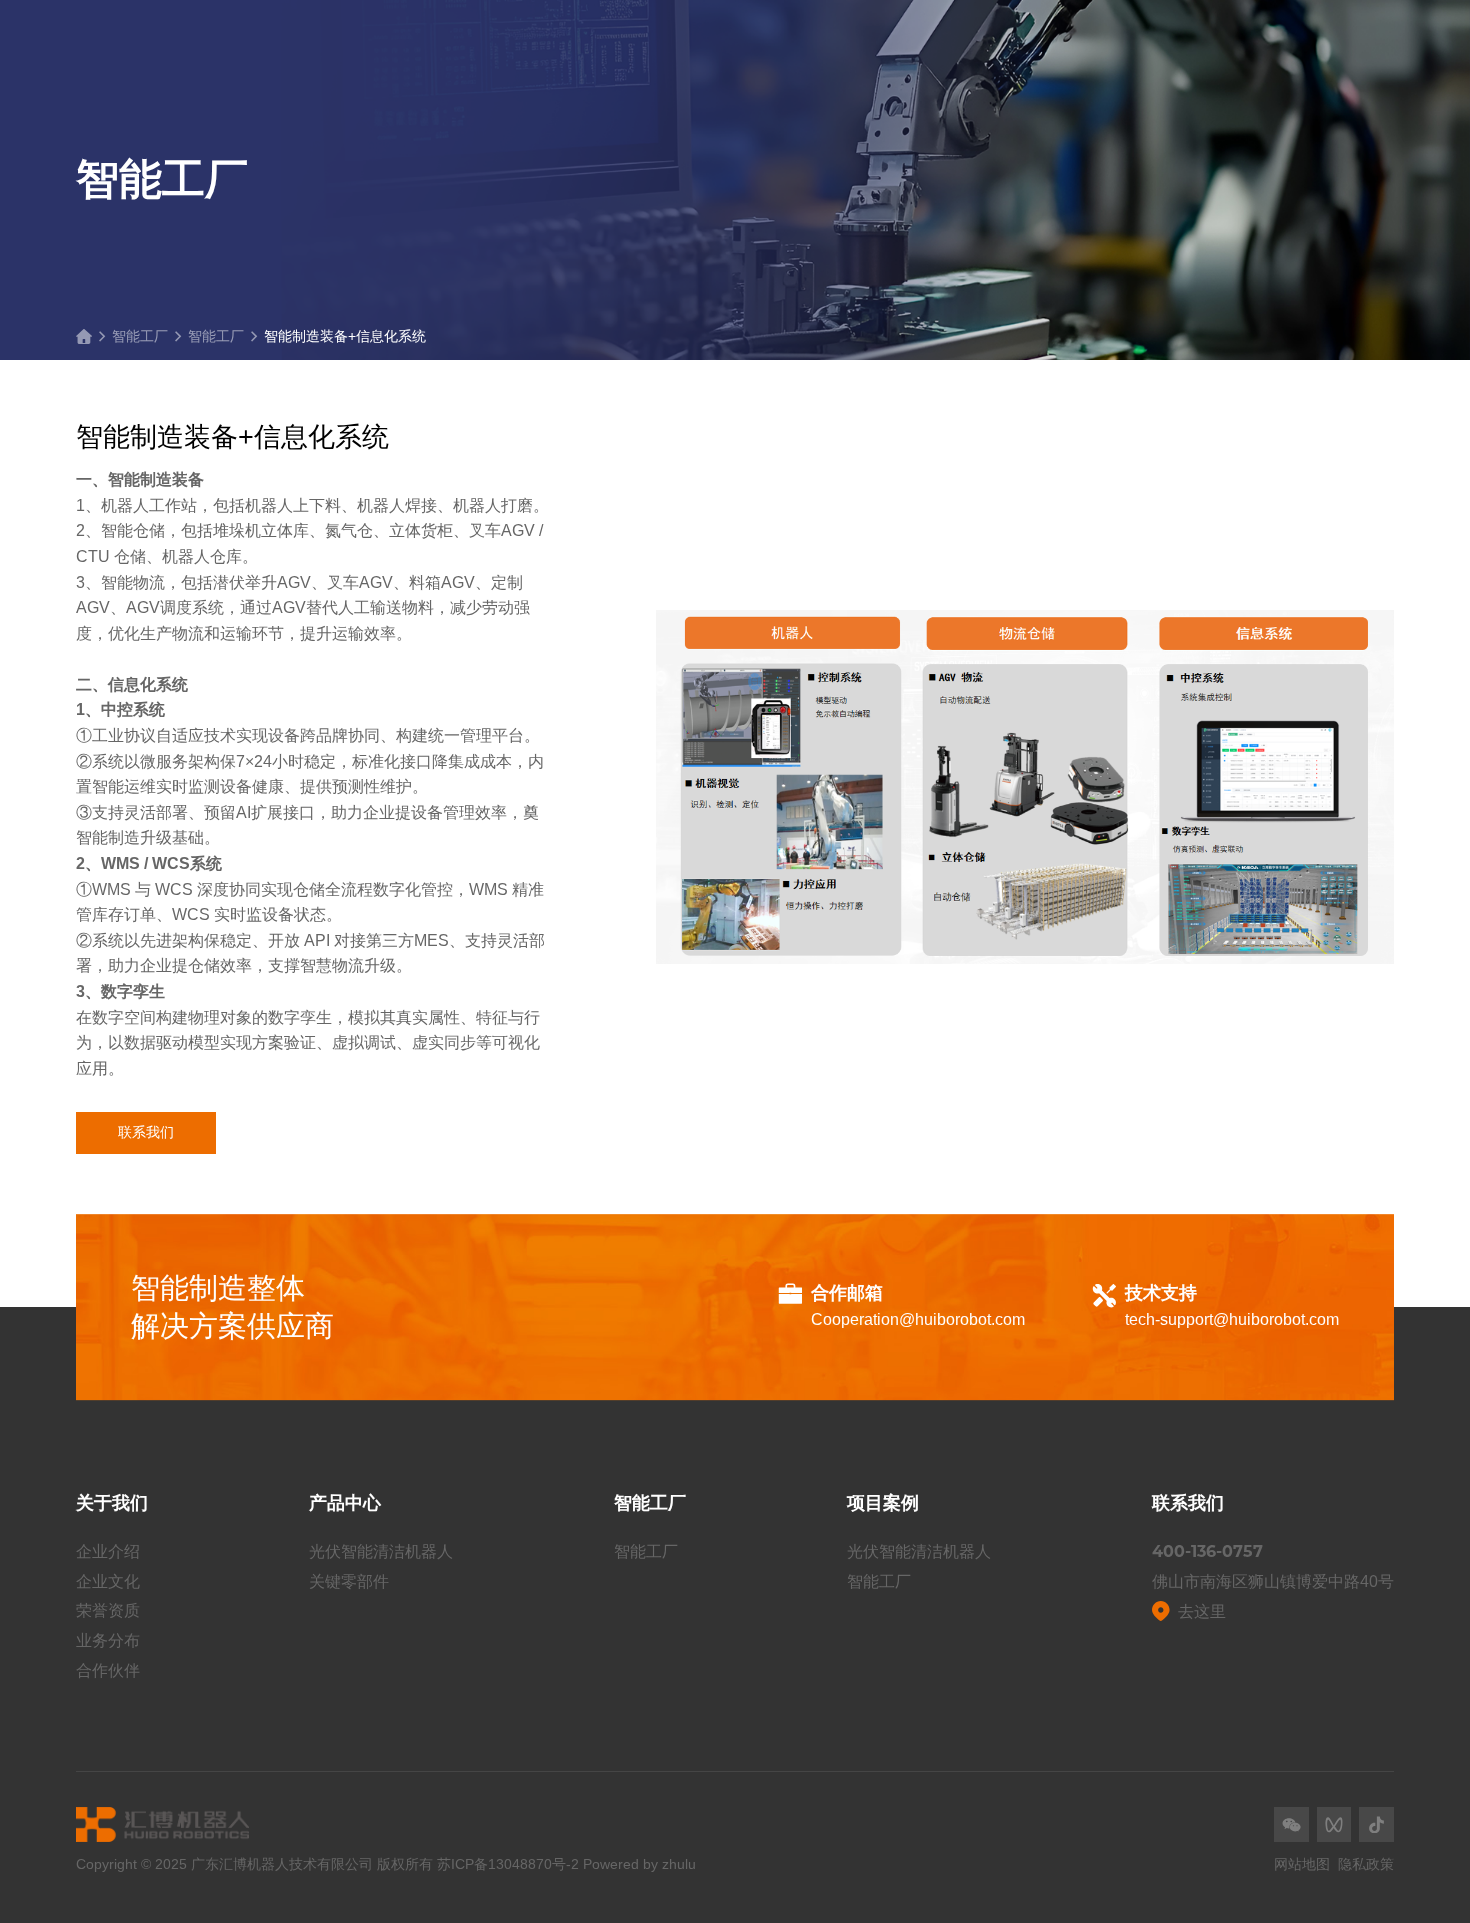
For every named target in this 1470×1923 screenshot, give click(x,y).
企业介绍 (108, 1551)
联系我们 (146, 1132)
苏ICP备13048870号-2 (508, 1864)
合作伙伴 (108, 1670)
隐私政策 (1366, 1864)
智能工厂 (140, 336)
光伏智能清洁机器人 (381, 1551)
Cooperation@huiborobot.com (918, 1319)
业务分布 (108, 1640)
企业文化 (108, 1581)
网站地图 (1302, 1864)
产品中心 (345, 1503)
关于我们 (112, 1503)
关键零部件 (349, 1581)
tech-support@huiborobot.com (1232, 1319)
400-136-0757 (1207, 1551)
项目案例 (883, 1503)
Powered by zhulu (639, 1864)
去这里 (1202, 1611)
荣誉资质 (108, 1610)
